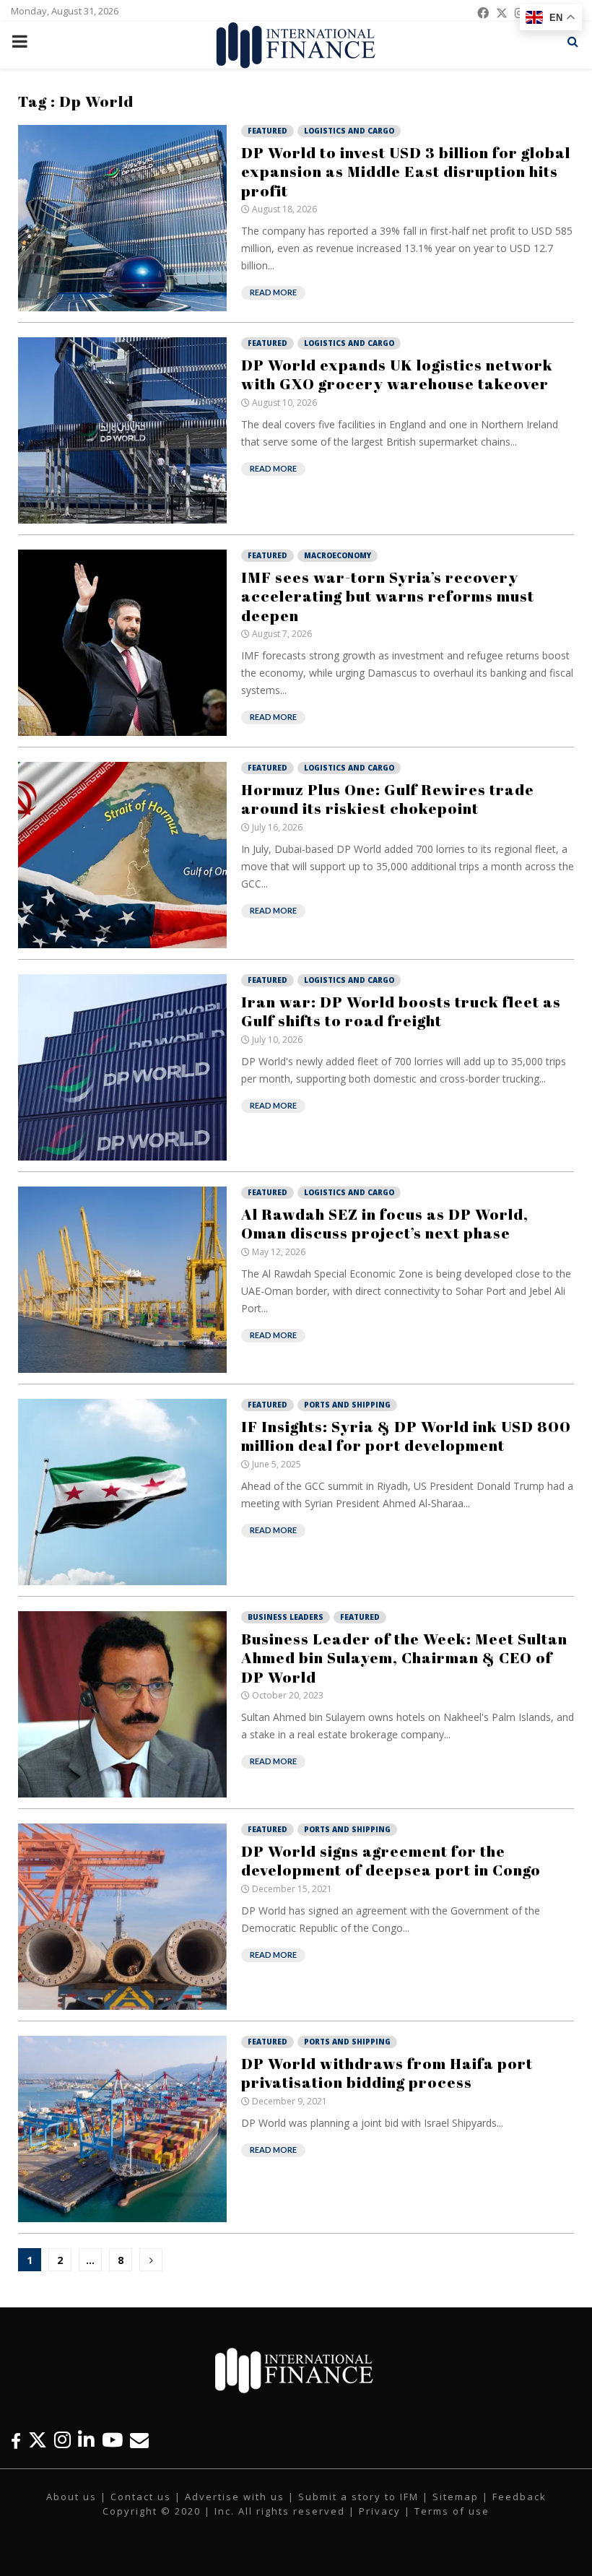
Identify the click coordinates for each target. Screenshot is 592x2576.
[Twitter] (38, 2440)
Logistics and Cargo (349, 131)
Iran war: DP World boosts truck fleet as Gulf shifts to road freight (401, 1011)
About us (71, 2497)
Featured (267, 131)
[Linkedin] (86, 2440)
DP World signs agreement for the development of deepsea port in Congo (391, 1860)
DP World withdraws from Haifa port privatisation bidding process (387, 2073)
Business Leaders (286, 1617)
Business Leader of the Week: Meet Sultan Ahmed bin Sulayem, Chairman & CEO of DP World (404, 1658)
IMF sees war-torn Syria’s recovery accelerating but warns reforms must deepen (388, 596)
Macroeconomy (338, 555)
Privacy (380, 2511)
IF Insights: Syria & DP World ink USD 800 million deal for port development (406, 1436)
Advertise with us (235, 2497)
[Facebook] (16, 2440)
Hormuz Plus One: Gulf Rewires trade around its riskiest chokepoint (388, 799)
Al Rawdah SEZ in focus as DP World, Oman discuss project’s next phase (385, 1223)
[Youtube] (112, 2440)
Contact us (141, 2497)
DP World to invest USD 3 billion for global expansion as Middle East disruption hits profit (406, 172)
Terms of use (452, 2511)
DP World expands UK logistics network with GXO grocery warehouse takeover (397, 374)
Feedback (519, 2497)
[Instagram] (62, 2440)
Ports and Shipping (347, 1405)
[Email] (139, 2440)
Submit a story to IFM (358, 2497)
